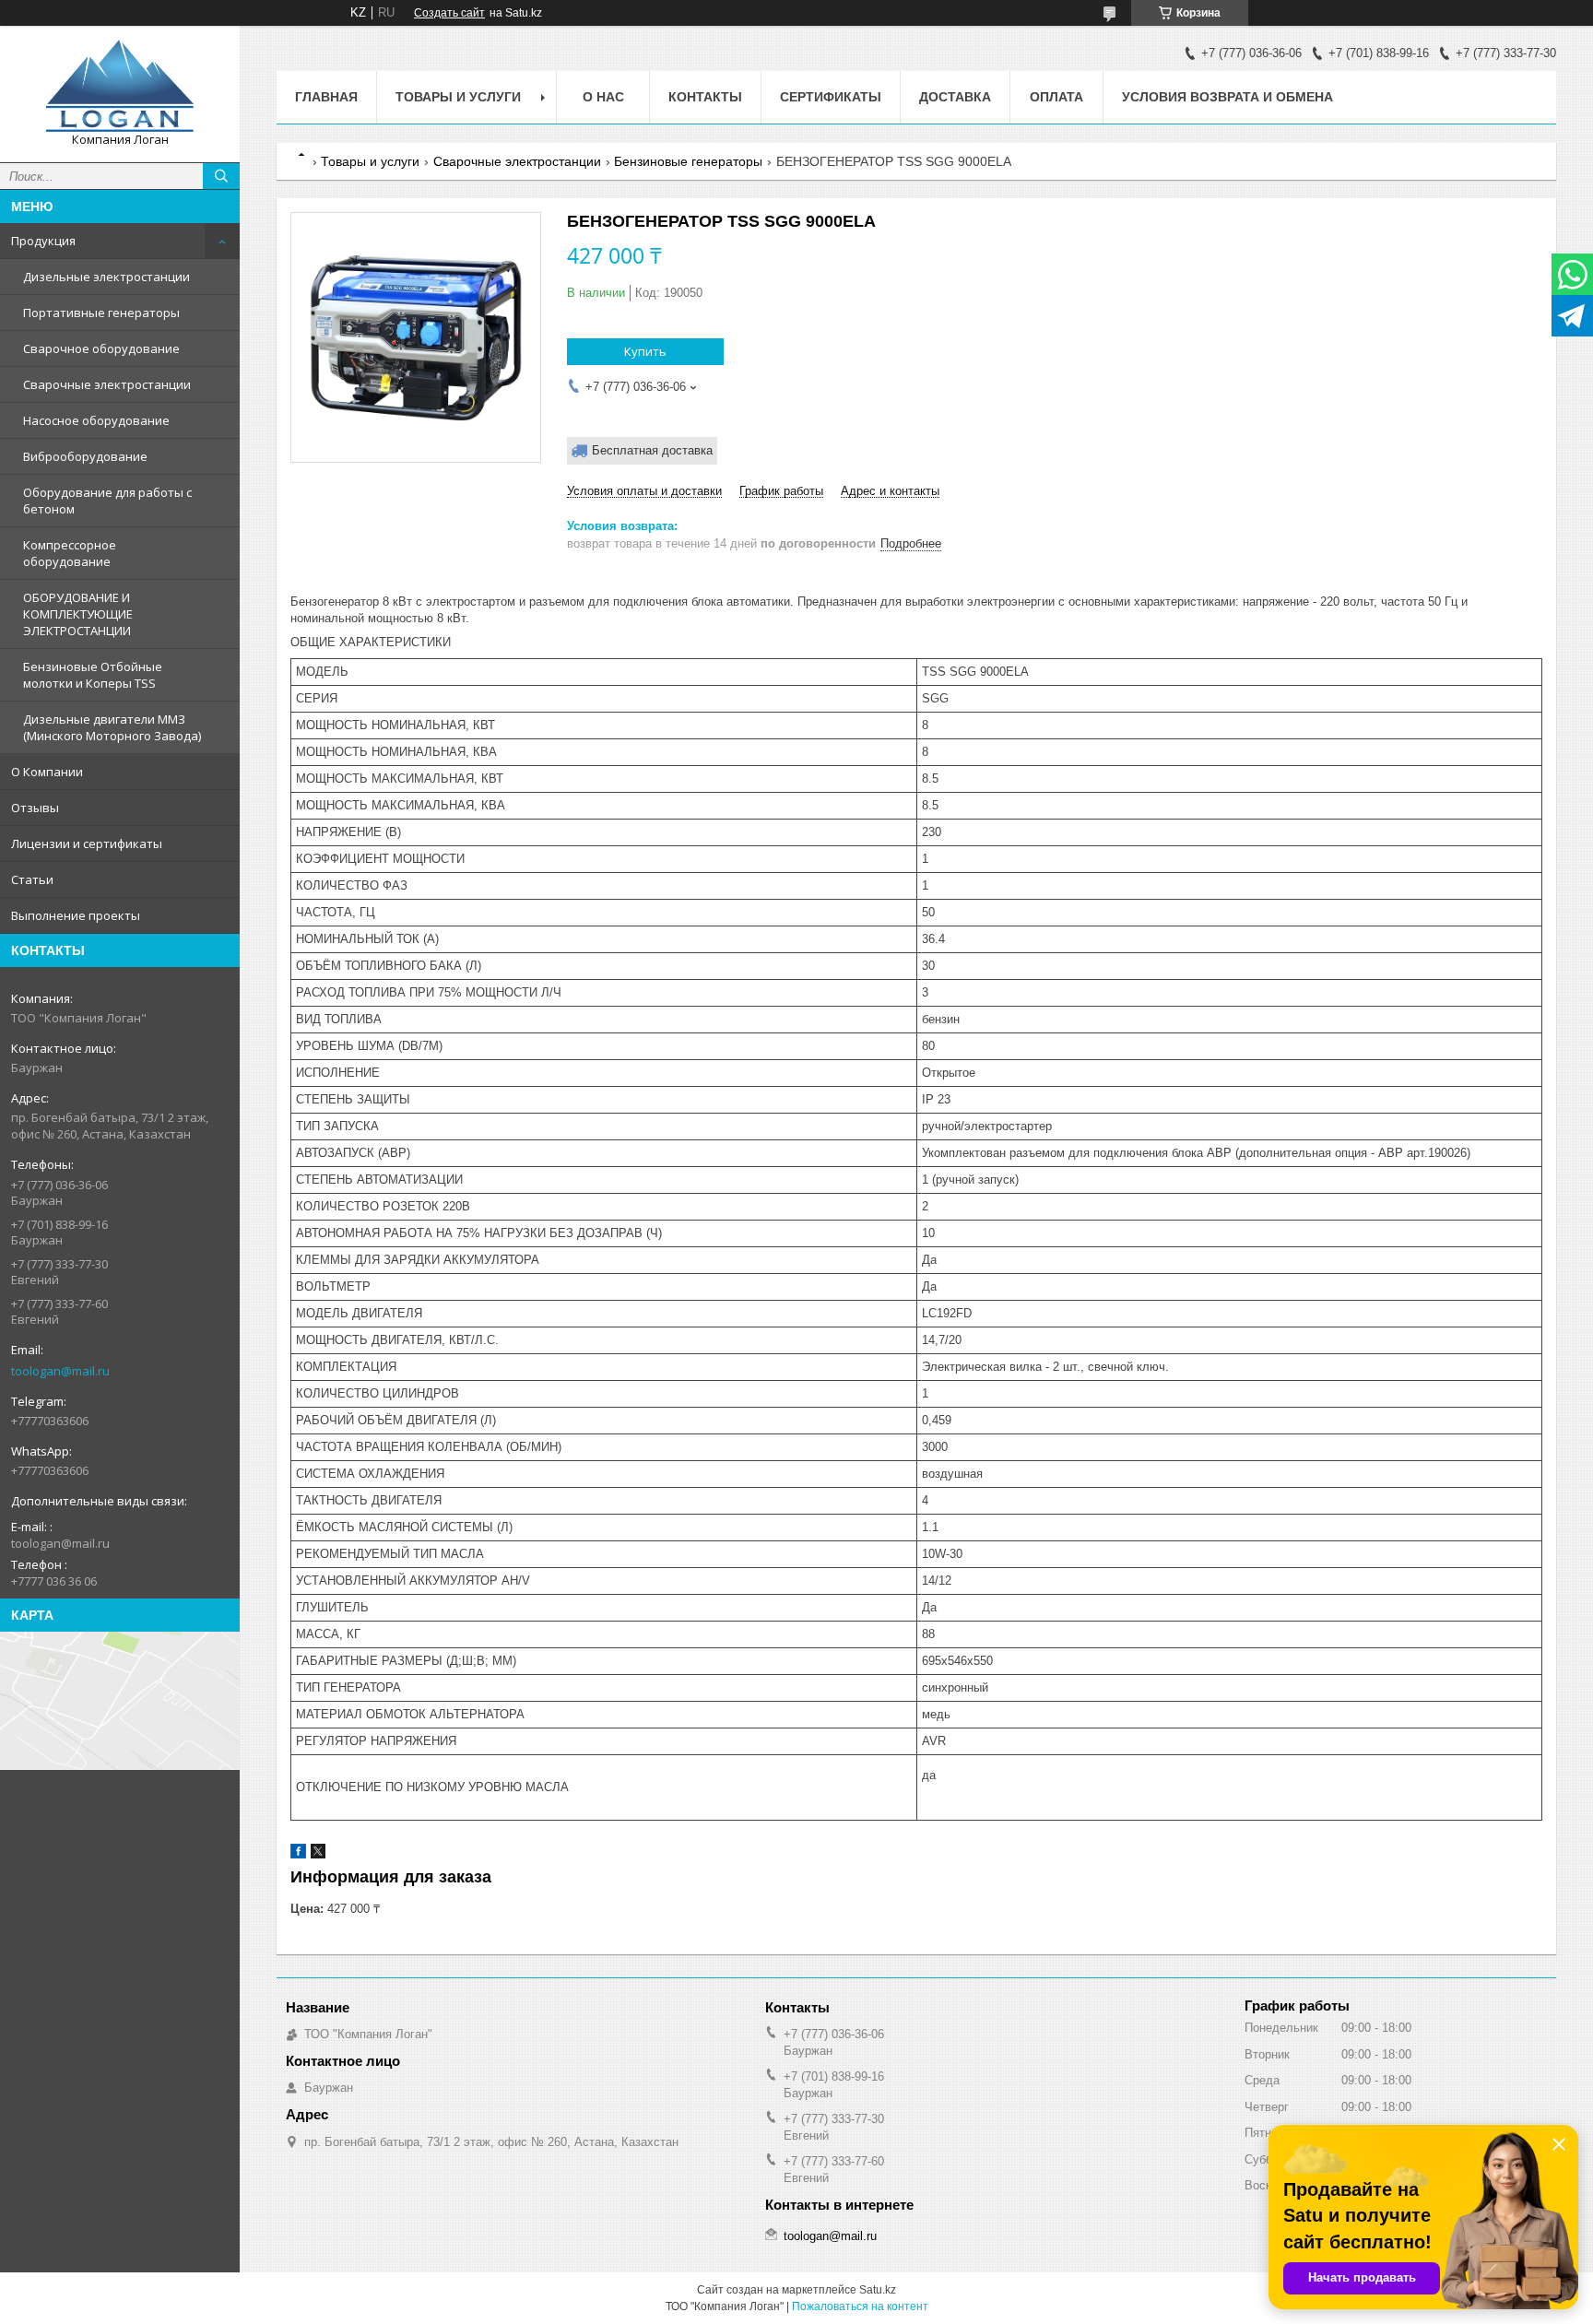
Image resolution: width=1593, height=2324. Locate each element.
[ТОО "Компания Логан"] (120, 86)
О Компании (47, 772)
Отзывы (35, 808)
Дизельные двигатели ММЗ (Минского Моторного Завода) (112, 727)
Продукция (43, 241)
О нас (603, 97)
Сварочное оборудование (101, 348)
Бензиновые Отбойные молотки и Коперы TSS (93, 675)
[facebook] (298, 1854)
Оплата (1056, 97)
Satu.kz (878, 2290)
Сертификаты (831, 97)
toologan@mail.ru (60, 1371)
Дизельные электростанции (106, 277)
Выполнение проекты (76, 915)
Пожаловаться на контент (860, 2306)
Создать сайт (449, 13)
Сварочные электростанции (107, 384)
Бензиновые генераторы (688, 161)
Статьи (32, 879)
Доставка (955, 97)
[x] (318, 1854)
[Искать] (221, 176)
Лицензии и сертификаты (87, 843)
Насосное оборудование (96, 420)
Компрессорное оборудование (70, 553)
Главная (326, 97)
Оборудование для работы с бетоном (107, 501)
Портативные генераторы (101, 313)
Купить (645, 351)
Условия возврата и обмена (1227, 97)
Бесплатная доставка (652, 450)
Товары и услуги (458, 97)
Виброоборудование (85, 456)
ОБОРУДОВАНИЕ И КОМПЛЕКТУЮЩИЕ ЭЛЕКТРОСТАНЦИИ (78, 614)
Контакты (705, 97)
